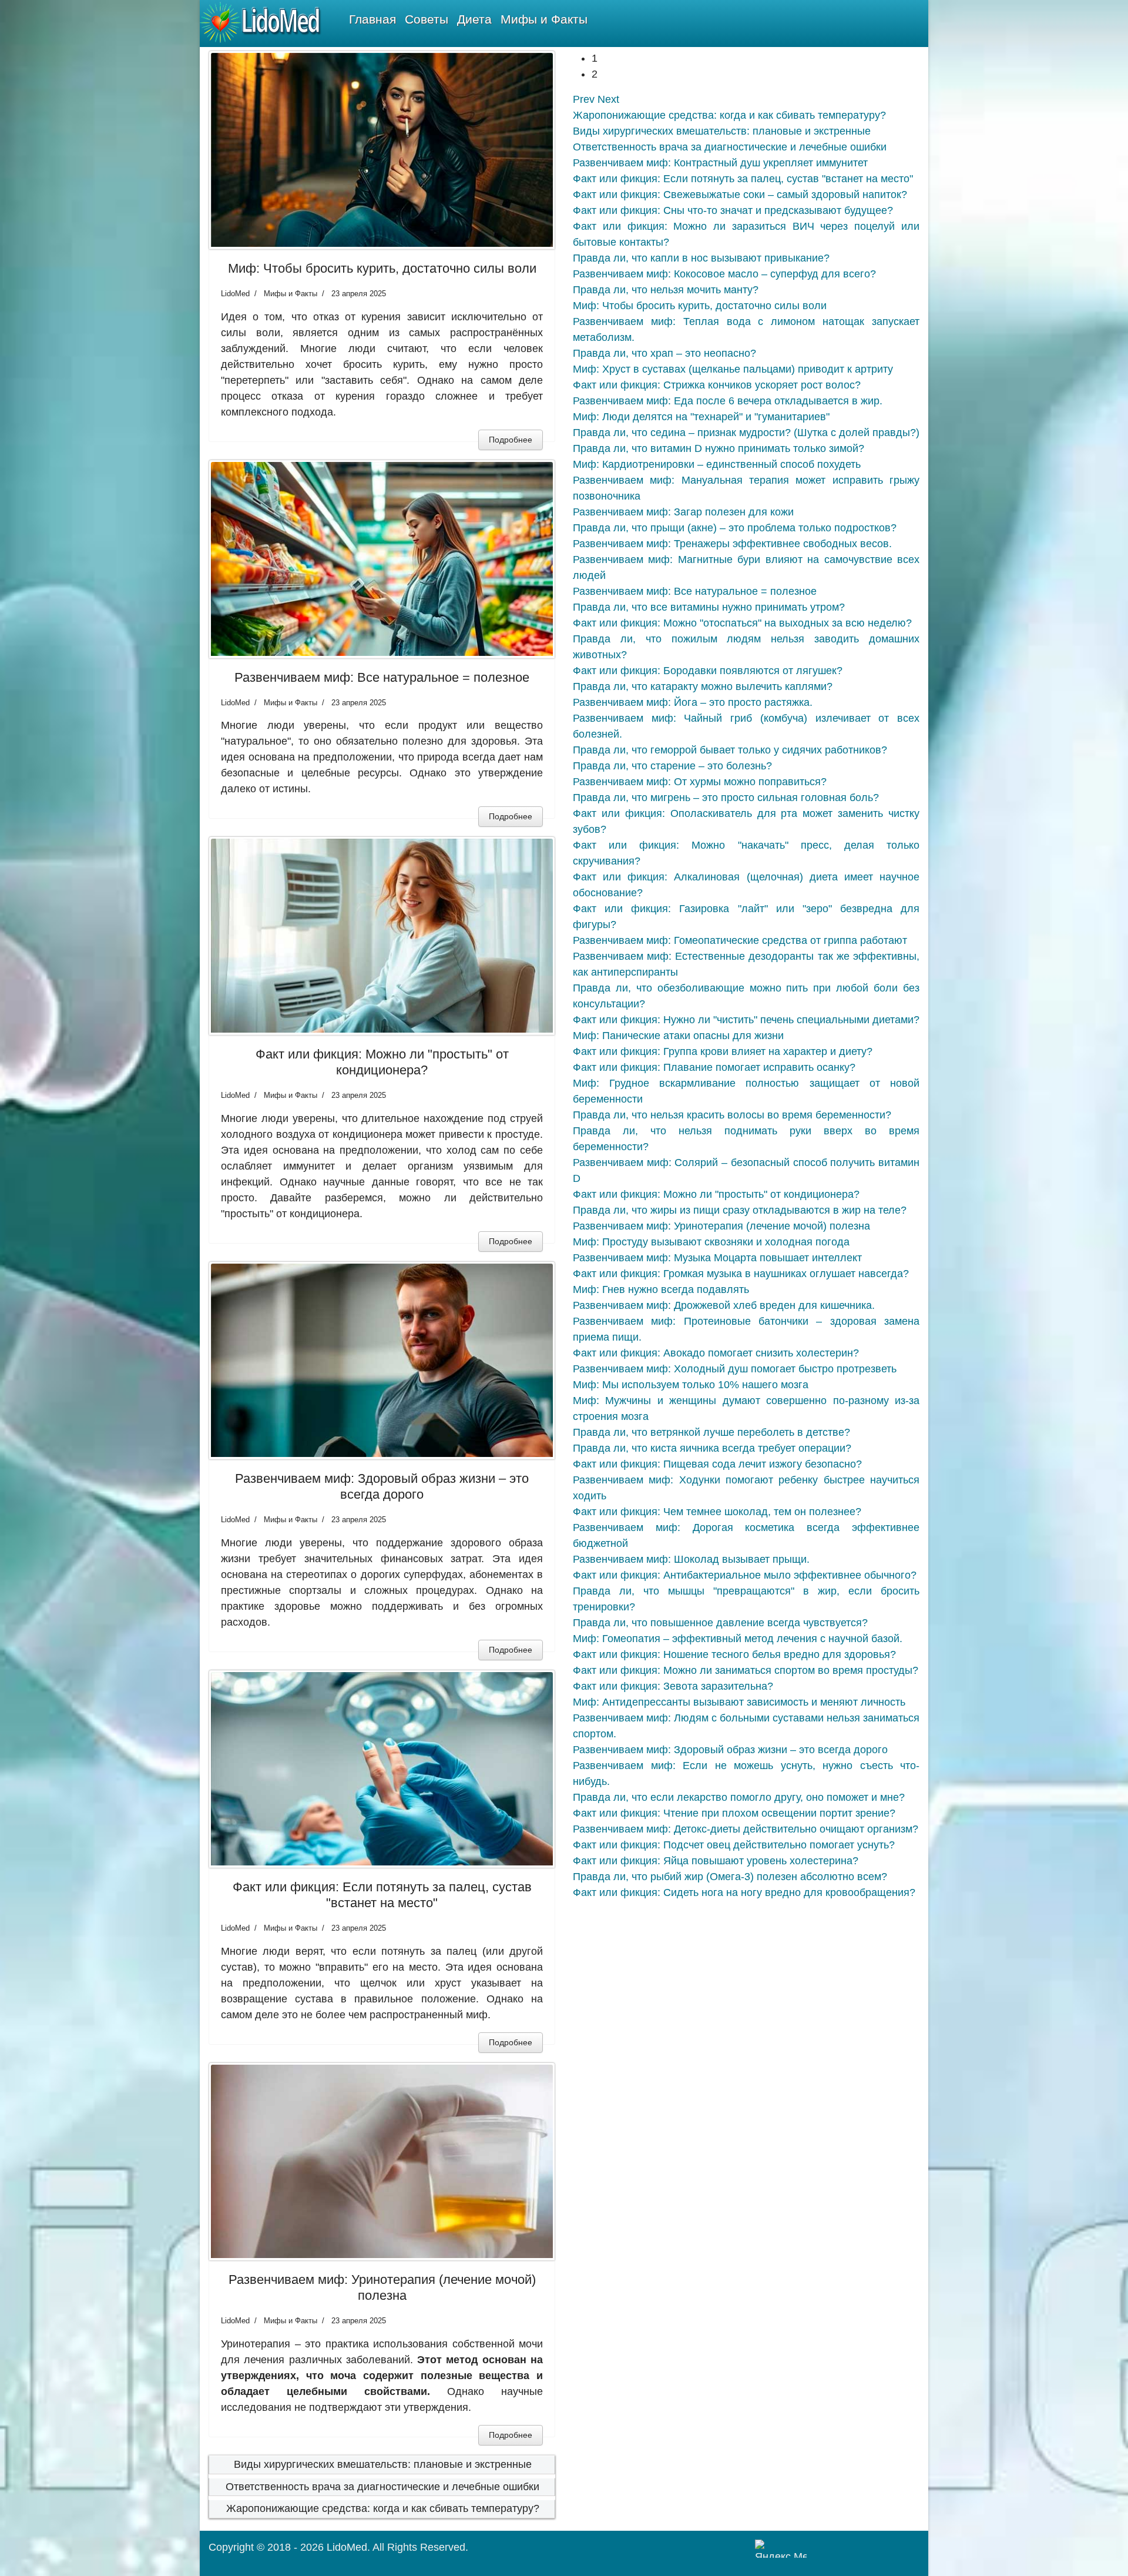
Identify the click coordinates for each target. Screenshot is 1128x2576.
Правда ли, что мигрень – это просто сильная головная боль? (726, 798)
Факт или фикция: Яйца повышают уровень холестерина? (716, 1861)
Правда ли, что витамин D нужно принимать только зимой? (719, 448)
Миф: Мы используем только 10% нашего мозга (691, 1385)
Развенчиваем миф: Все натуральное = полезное (382, 677)
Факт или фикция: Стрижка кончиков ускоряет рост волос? (717, 385)
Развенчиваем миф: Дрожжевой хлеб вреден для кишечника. (724, 1305)
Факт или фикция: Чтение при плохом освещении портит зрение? (734, 1813)
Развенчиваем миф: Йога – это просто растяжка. (693, 702)
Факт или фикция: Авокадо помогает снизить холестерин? (716, 1353)
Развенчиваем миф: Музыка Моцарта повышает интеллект (717, 1258)
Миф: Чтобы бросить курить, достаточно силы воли (382, 268)
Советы (427, 19)
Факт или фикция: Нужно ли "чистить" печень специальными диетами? (746, 1020)
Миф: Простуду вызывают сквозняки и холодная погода (711, 1242)
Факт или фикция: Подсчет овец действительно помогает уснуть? (734, 1845)
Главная (372, 19)
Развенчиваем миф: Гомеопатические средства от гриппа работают (740, 940)
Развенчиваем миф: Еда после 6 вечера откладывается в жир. (728, 401)
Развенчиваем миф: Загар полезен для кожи (683, 512)
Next (608, 99)
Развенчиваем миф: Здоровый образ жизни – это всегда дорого (382, 1486)
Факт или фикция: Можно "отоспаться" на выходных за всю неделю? (742, 623)
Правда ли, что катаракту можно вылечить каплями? (703, 686)
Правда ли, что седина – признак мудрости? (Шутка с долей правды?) (746, 433)
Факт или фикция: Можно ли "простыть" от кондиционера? (382, 1062)
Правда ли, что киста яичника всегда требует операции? (712, 1448)
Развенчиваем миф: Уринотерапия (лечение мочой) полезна (382, 2287)
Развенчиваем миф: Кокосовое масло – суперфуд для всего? (724, 274)
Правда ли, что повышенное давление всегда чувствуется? (720, 1623)
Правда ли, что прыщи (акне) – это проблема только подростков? (735, 528)
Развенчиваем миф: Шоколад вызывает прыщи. (691, 1559)
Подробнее (511, 440)
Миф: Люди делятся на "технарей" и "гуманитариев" (701, 417)
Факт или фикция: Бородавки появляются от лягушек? (708, 671)
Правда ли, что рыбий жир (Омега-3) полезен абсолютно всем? (730, 1877)
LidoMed (347, 2547)
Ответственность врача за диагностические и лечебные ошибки (382, 2487)
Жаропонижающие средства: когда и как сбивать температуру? (383, 2508)
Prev (584, 99)
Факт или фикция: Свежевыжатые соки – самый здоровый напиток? (740, 195)
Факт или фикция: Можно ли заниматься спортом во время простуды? (746, 1670)
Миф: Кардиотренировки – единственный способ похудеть (717, 464)
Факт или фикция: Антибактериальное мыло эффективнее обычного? (745, 1575)
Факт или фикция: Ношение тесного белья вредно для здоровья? (734, 1654)
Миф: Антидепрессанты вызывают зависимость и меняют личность (739, 1702)
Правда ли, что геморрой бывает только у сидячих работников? (730, 750)
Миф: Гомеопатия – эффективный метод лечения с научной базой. (738, 1639)
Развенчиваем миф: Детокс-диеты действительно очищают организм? (746, 1829)
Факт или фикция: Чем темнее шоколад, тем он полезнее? (717, 1512)
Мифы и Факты (544, 19)
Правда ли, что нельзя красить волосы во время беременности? (732, 1115)
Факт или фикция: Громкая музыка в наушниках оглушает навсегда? (741, 1274)
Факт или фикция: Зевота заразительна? (673, 1686)
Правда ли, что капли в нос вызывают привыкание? (701, 258)
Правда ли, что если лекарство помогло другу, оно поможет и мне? (739, 1797)
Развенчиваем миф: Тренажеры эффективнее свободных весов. (732, 544)
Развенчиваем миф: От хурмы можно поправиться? (700, 782)
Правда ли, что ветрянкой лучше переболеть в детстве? (711, 1432)
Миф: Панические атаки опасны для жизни (678, 1036)
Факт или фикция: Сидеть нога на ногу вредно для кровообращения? (744, 1892)
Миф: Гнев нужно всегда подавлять (661, 1289)
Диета (474, 19)
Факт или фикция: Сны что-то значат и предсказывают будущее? (733, 210)
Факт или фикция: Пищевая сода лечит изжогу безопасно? (717, 1464)
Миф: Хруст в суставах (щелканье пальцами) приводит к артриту (733, 369)
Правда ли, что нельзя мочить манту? (666, 290)
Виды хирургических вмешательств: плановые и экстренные (383, 2464)
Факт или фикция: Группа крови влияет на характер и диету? (723, 1051)
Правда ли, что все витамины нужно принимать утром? (709, 607)
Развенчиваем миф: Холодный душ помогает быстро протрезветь (735, 1369)
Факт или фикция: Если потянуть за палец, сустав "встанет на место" (382, 1895)
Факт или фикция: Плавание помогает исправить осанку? (714, 1067)
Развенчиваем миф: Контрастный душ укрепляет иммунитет (720, 163)
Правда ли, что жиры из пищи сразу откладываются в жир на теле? (740, 1210)
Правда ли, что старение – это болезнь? (672, 766)
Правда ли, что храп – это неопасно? (664, 353)
